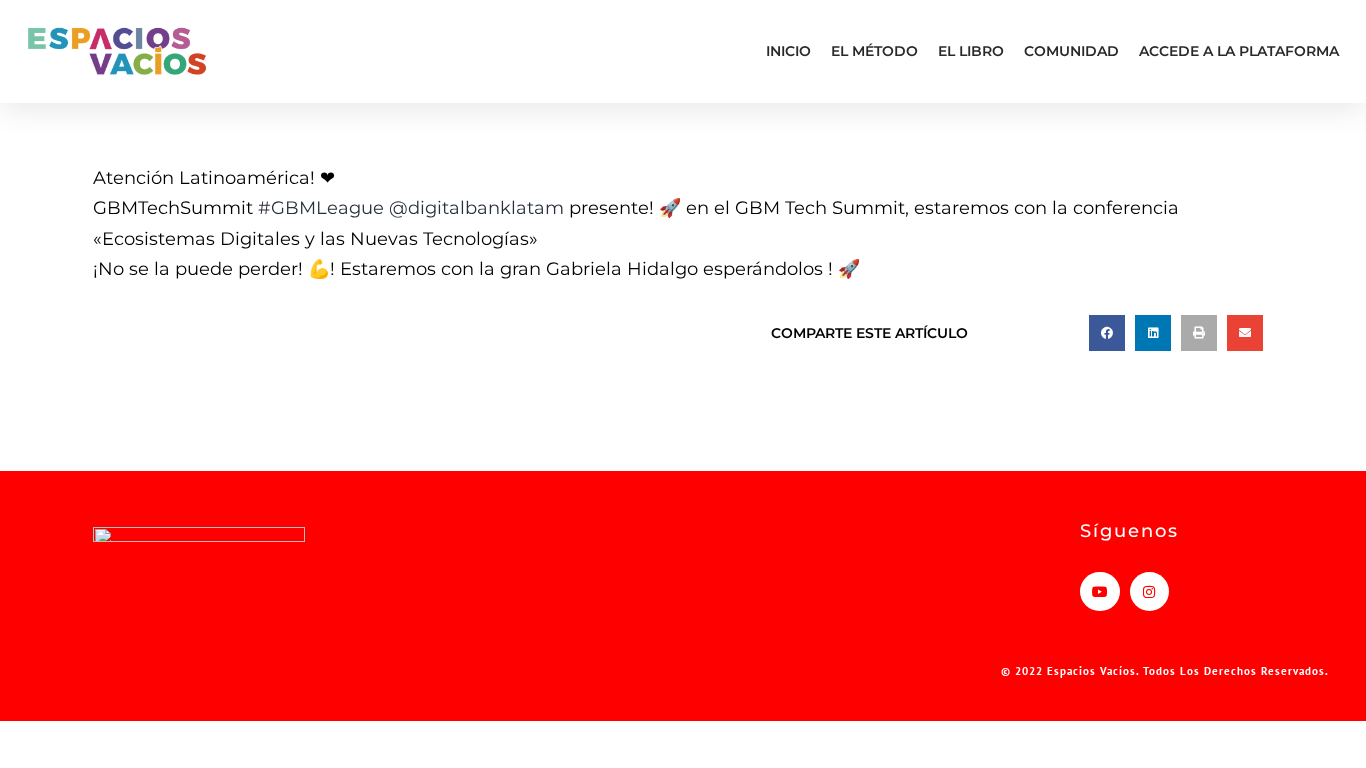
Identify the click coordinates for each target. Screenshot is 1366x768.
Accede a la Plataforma (1239, 51)
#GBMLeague (321, 208)
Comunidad (1071, 51)
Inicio (788, 51)
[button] (1107, 333)
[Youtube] (1099, 591)
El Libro (971, 51)
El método (874, 51)
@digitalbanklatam (476, 208)
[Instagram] (1149, 591)
